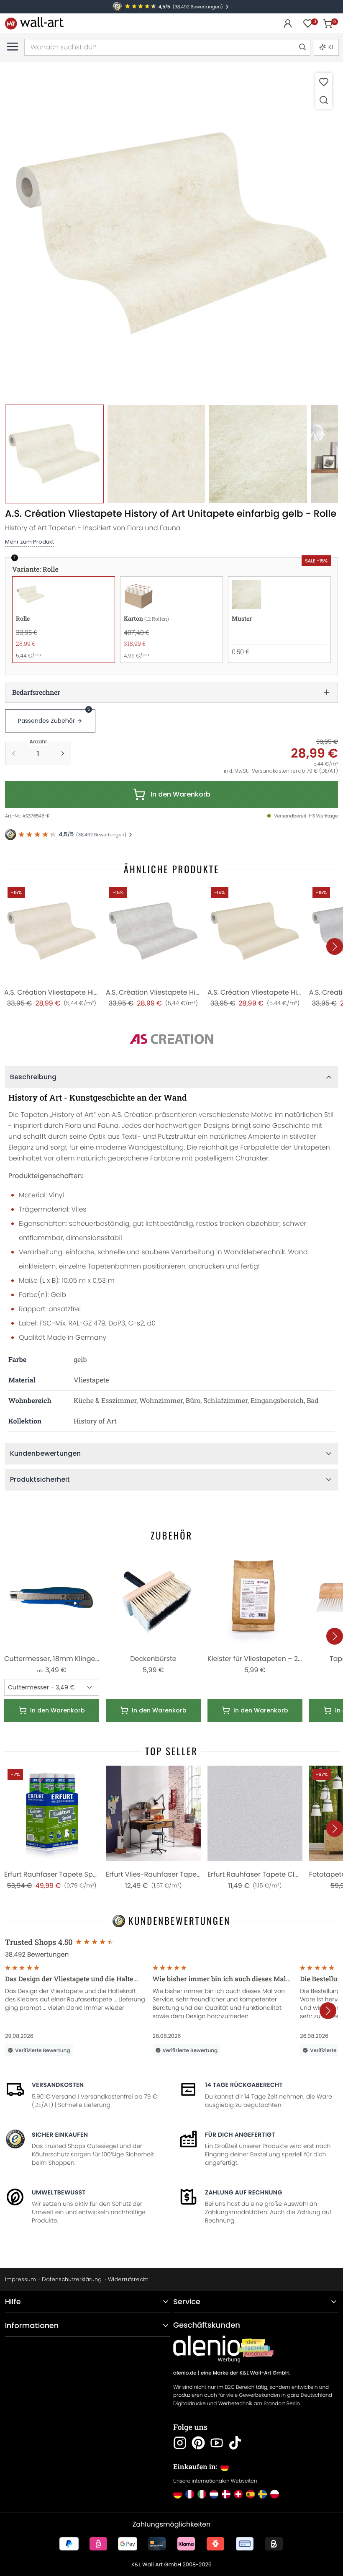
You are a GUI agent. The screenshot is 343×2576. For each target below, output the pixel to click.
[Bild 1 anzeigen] (54, 454)
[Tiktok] (235, 2443)
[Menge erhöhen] (63, 753)
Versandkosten (58, 2085)
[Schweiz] (238, 2494)
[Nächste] (335, 946)
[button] (171, 234)
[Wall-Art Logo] (34, 23)
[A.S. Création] (171, 1039)
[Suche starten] (302, 47)
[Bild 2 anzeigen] (156, 454)
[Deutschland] (178, 2494)
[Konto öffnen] (288, 23)
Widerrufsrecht (128, 2279)
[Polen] (275, 2494)
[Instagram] (180, 2443)
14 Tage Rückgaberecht (244, 2085)
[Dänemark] (226, 2494)
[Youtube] (217, 2443)
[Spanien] (250, 2494)
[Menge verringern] (13, 753)
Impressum (20, 2279)
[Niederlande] (214, 2494)
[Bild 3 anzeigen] (258, 454)
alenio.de (185, 2373)
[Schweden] (262, 2494)
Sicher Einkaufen (60, 2135)
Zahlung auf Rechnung (244, 2192)
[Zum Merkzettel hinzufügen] (324, 82)
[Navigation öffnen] (13, 46)
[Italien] (202, 2494)
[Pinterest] (198, 2443)
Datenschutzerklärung (72, 2279)
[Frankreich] (190, 2494)
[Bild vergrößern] (324, 100)
